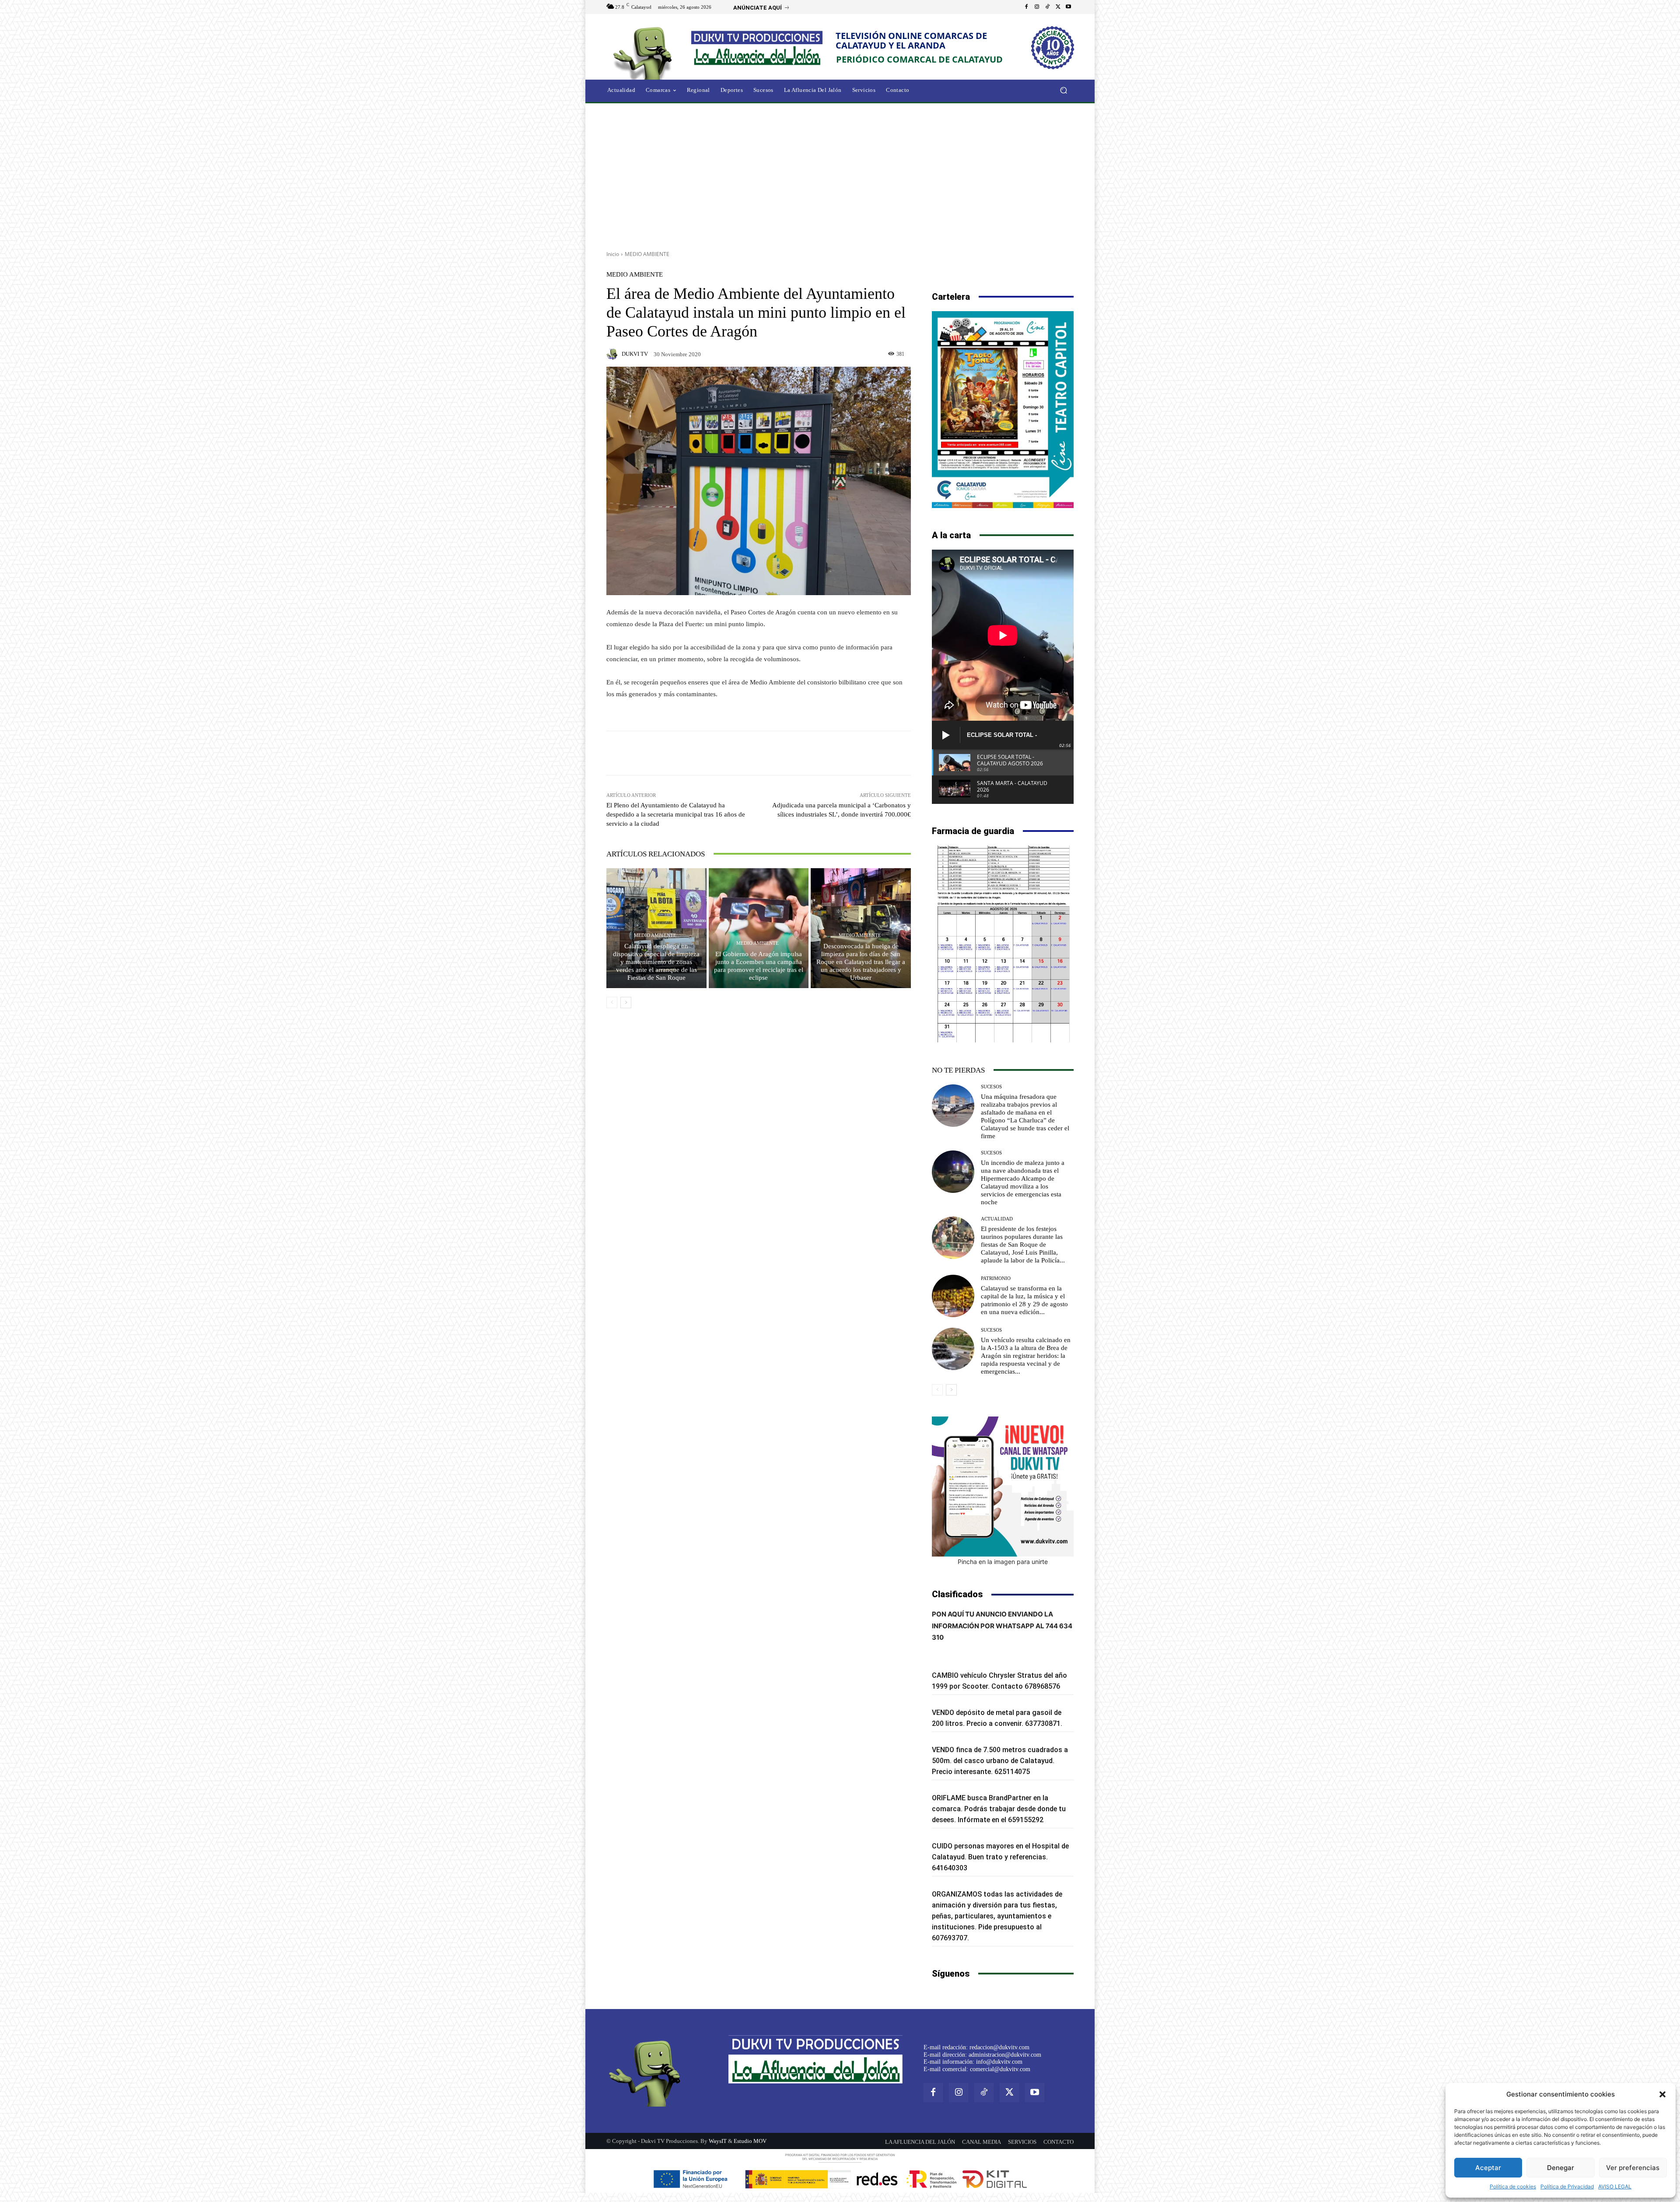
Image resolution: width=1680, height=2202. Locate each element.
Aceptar (1488, 2168)
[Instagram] (1037, 7)
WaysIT (718, 2141)
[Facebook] (1026, 7)
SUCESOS (991, 1087)
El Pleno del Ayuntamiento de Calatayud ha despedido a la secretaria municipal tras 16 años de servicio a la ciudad (676, 814)
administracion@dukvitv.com (1005, 2055)
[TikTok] (1047, 7)
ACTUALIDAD (997, 1219)
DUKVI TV (635, 354)
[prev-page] (612, 1003)
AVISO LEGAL (1615, 2186)
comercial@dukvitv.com (1000, 2069)
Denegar (1561, 2168)
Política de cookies (1513, 2186)
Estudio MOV (750, 2141)
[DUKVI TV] (613, 354)
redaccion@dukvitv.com (999, 2047)
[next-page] (626, 1003)
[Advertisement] (840, 174)
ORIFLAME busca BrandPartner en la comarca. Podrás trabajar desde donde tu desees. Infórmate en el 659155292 (999, 1809)
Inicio (613, 254)
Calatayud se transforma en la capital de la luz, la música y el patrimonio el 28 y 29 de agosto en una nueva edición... (1024, 1300)
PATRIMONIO (996, 1278)
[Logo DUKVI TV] (645, 52)
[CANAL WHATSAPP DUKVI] (1003, 1487)
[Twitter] (1058, 7)
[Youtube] (1068, 7)
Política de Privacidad (1567, 2186)
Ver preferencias (1633, 2168)
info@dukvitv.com (999, 2062)
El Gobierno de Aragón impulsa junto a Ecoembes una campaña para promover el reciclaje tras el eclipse (759, 966)
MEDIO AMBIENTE (647, 254)
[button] (1662, 2094)
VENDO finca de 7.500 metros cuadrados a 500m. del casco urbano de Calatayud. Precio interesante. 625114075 (1000, 1761)
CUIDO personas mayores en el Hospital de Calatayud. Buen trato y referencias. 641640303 (1000, 1857)
